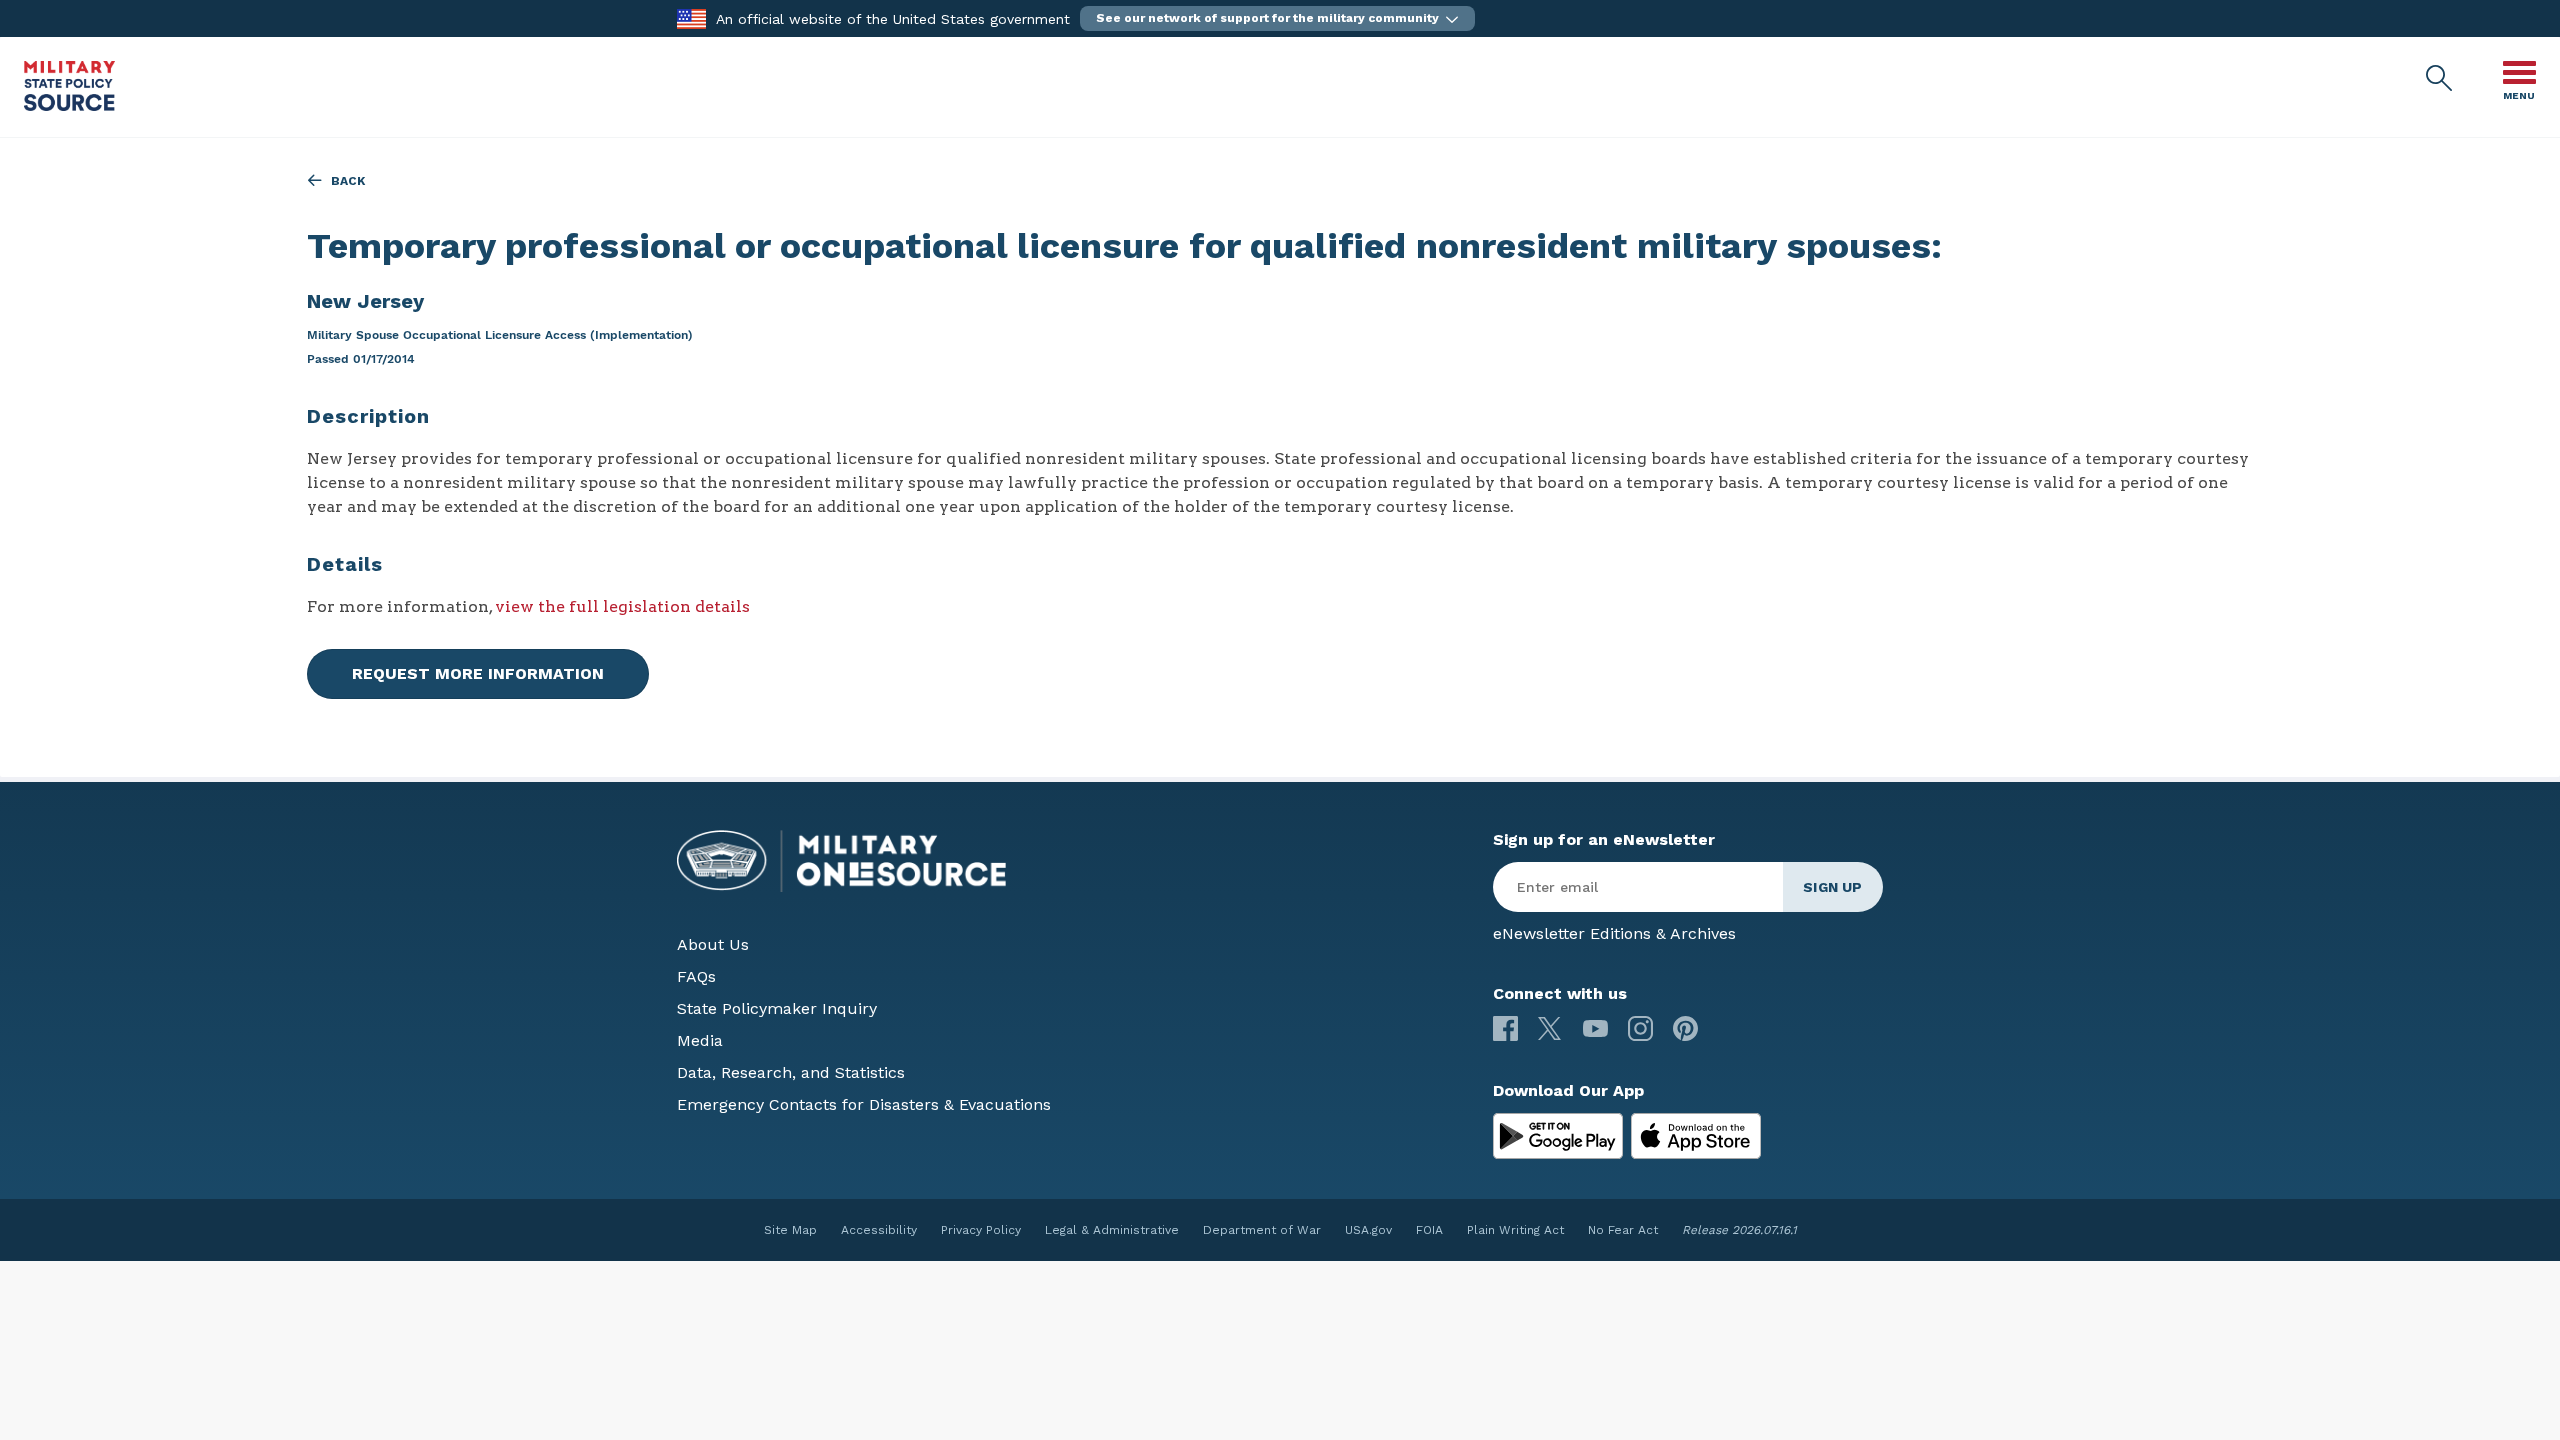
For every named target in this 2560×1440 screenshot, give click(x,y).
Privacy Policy (981, 1230)
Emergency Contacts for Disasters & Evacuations (864, 1104)
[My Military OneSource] (1558, 1136)
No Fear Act (1623, 1230)
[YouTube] (1595, 1028)
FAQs (696, 976)
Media (700, 1040)
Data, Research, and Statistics (791, 1072)
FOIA (1429, 1230)
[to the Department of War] (691, 17)
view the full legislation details (622, 606)
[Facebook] (1505, 1028)
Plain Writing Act (1515, 1230)
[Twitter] (1550, 1028)
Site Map (790, 1230)
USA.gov (1368, 1230)
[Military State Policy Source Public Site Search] (2440, 79)
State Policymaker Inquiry (777, 1008)
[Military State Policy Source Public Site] (69, 105)
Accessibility (879, 1230)
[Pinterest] (1685, 1028)
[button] (1277, 18)
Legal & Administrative (1112, 1230)
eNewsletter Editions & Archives (1614, 933)
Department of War (1262, 1230)
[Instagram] (1640, 1028)
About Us (713, 944)
